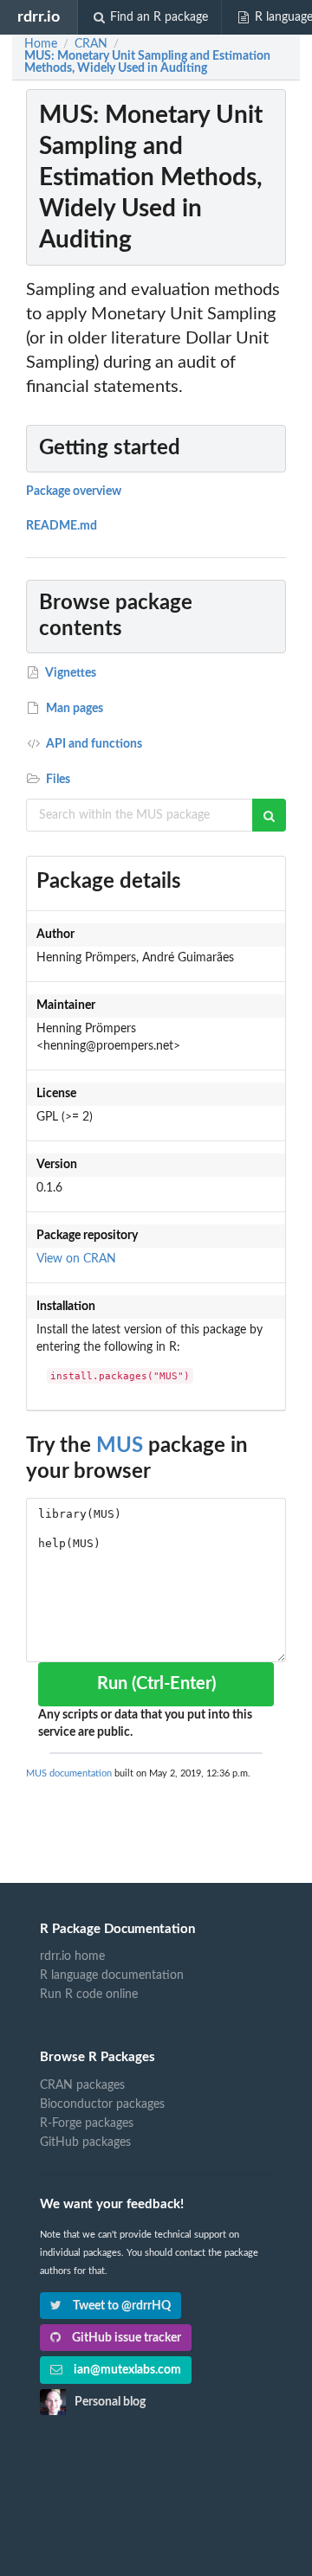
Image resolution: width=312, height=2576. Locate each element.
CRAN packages (82, 2085)
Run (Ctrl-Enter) (156, 1684)
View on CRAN (76, 1259)
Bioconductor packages (102, 2104)
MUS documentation (69, 1773)
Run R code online (89, 1995)
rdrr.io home (72, 1956)
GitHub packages (85, 2142)
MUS (120, 1446)
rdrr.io (39, 17)
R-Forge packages (87, 2123)
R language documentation (112, 1975)
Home (41, 44)
